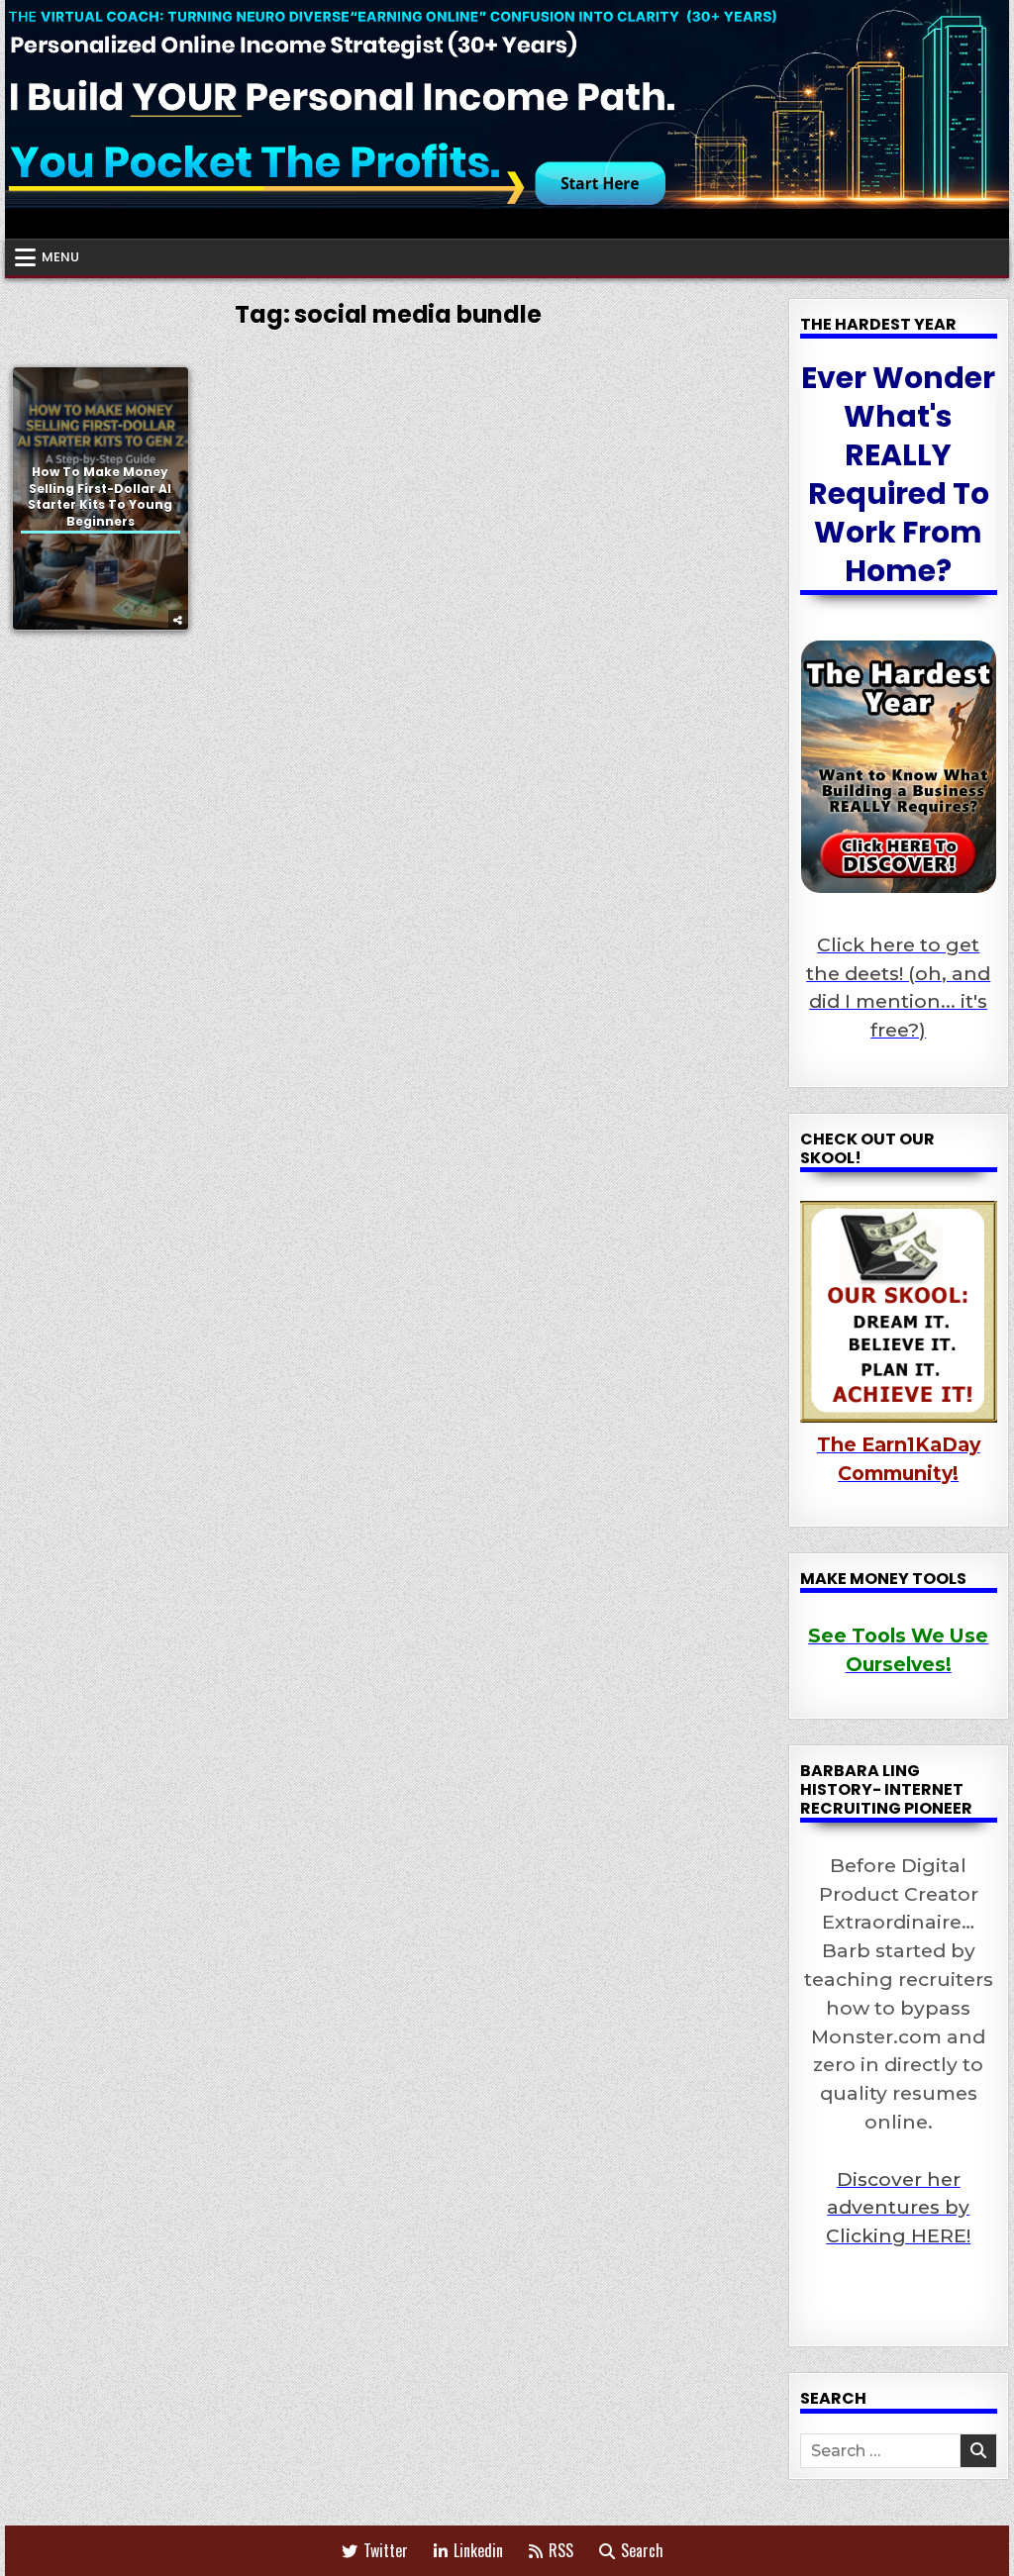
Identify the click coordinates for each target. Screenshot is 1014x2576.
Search (642, 2550)
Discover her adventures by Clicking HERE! (898, 2208)
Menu (60, 257)
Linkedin (478, 2550)
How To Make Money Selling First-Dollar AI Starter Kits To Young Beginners (100, 496)
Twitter (386, 2550)
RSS (561, 2550)
